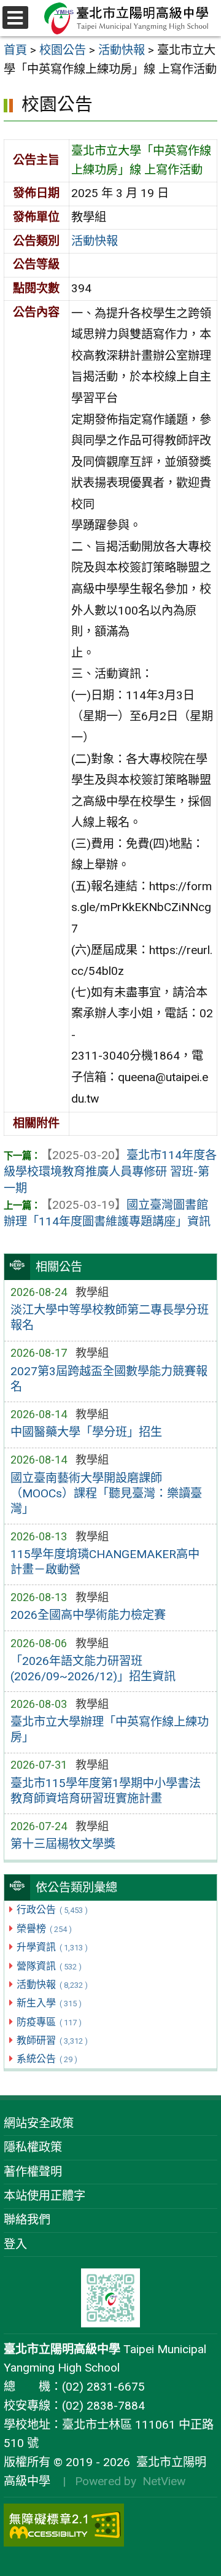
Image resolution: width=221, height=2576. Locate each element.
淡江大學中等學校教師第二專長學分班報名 (110, 1317)
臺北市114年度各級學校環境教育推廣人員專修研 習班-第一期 (110, 1172)
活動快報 (52, 1984)
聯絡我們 (27, 2220)
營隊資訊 (49, 1966)
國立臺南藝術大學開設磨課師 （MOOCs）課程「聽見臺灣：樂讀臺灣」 (106, 1493)
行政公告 (52, 1910)
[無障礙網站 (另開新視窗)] (110, 2525)
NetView (164, 2481)
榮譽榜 (44, 1929)
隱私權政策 (33, 2147)
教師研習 (52, 2040)
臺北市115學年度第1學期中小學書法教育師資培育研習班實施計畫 (106, 1791)
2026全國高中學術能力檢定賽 (88, 1615)
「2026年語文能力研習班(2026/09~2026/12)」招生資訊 (93, 1669)
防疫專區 (49, 2022)
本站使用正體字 (45, 2196)
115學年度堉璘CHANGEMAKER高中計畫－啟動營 (105, 1562)
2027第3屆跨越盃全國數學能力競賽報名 (109, 1379)
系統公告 (47, 2059)
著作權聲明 (33, 2172)
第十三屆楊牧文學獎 (63, 1844)
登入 (15, 2244)
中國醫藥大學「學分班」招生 (86, 1432)
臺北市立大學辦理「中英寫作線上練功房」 (110, 1729)
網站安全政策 (39, 2123)
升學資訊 (52, 1947)
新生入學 (49, 2003)
